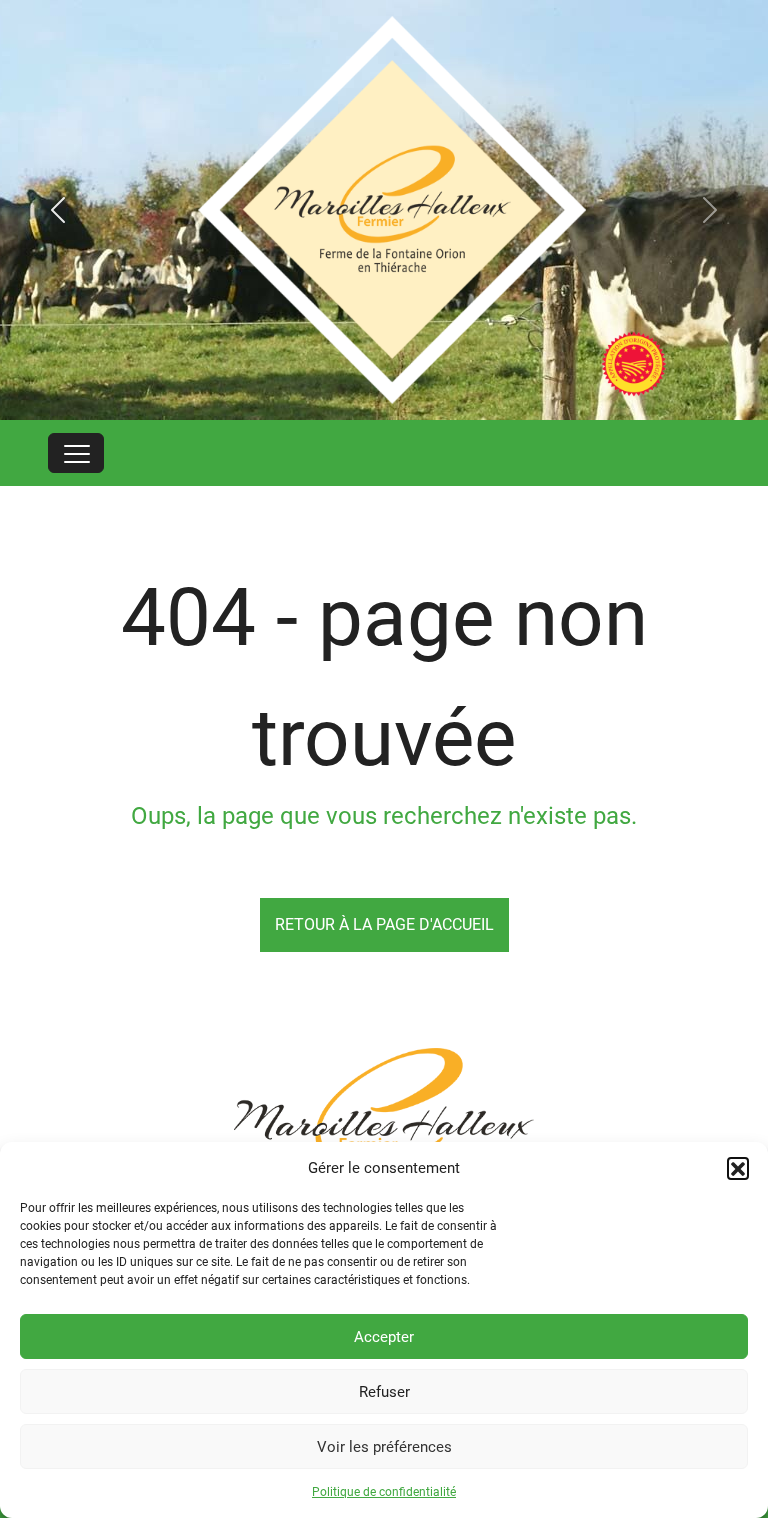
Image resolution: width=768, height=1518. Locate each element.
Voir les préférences (384, 1447)
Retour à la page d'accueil (384, 924)
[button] (738, 1168)
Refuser (384, 1392)
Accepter (384, 1337)
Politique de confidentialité (384, 1492)
